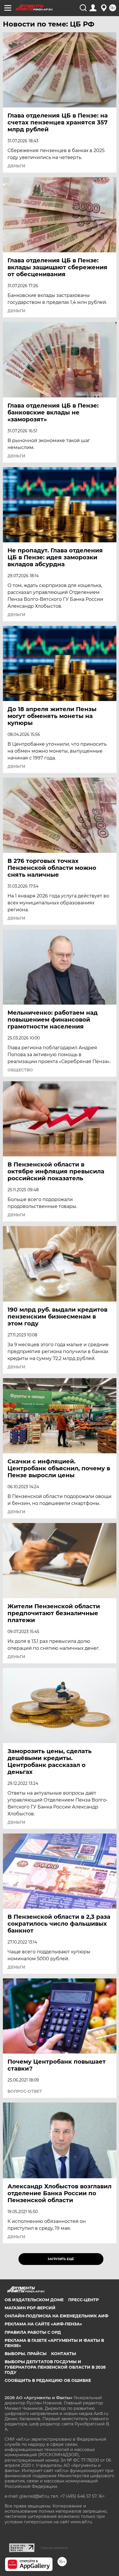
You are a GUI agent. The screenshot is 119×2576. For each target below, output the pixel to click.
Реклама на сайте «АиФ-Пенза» (43, 2324)
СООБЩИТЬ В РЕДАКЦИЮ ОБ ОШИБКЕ (48, 2380)
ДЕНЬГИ (16, 166)
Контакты (64, 2354)
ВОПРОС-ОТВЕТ (25, 2091)
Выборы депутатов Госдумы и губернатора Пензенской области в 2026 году (55, 2367)
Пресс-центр (83, 2300)
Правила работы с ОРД (33, 2332)
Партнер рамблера (54, 2548)
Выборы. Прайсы (26, 2354)
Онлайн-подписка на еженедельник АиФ (56, 2316)
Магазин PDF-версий (30, 2308)
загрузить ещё (61, 2259)
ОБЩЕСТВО (20, 1070)
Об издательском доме (34, 2300)
